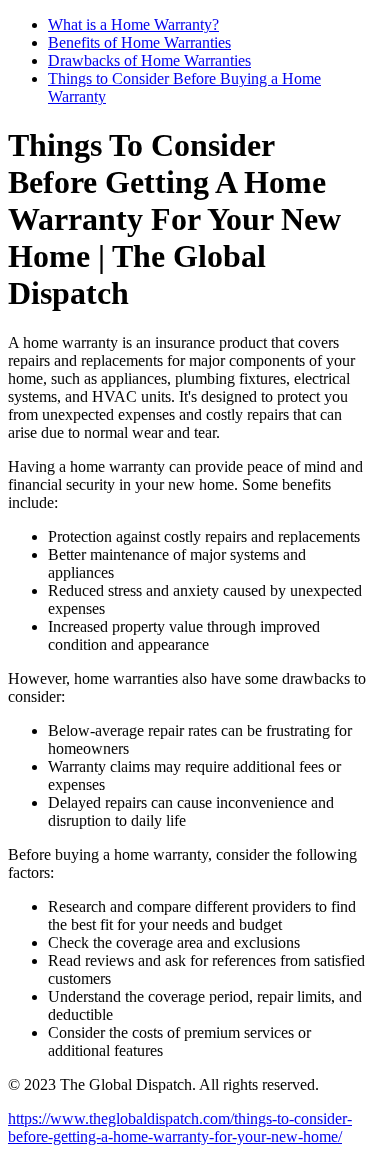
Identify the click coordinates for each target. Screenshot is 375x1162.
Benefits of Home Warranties (139, 42)
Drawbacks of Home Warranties (149, 60)
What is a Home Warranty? (133, 24)
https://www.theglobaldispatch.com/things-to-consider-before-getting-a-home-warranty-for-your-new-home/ (180, 1127)
